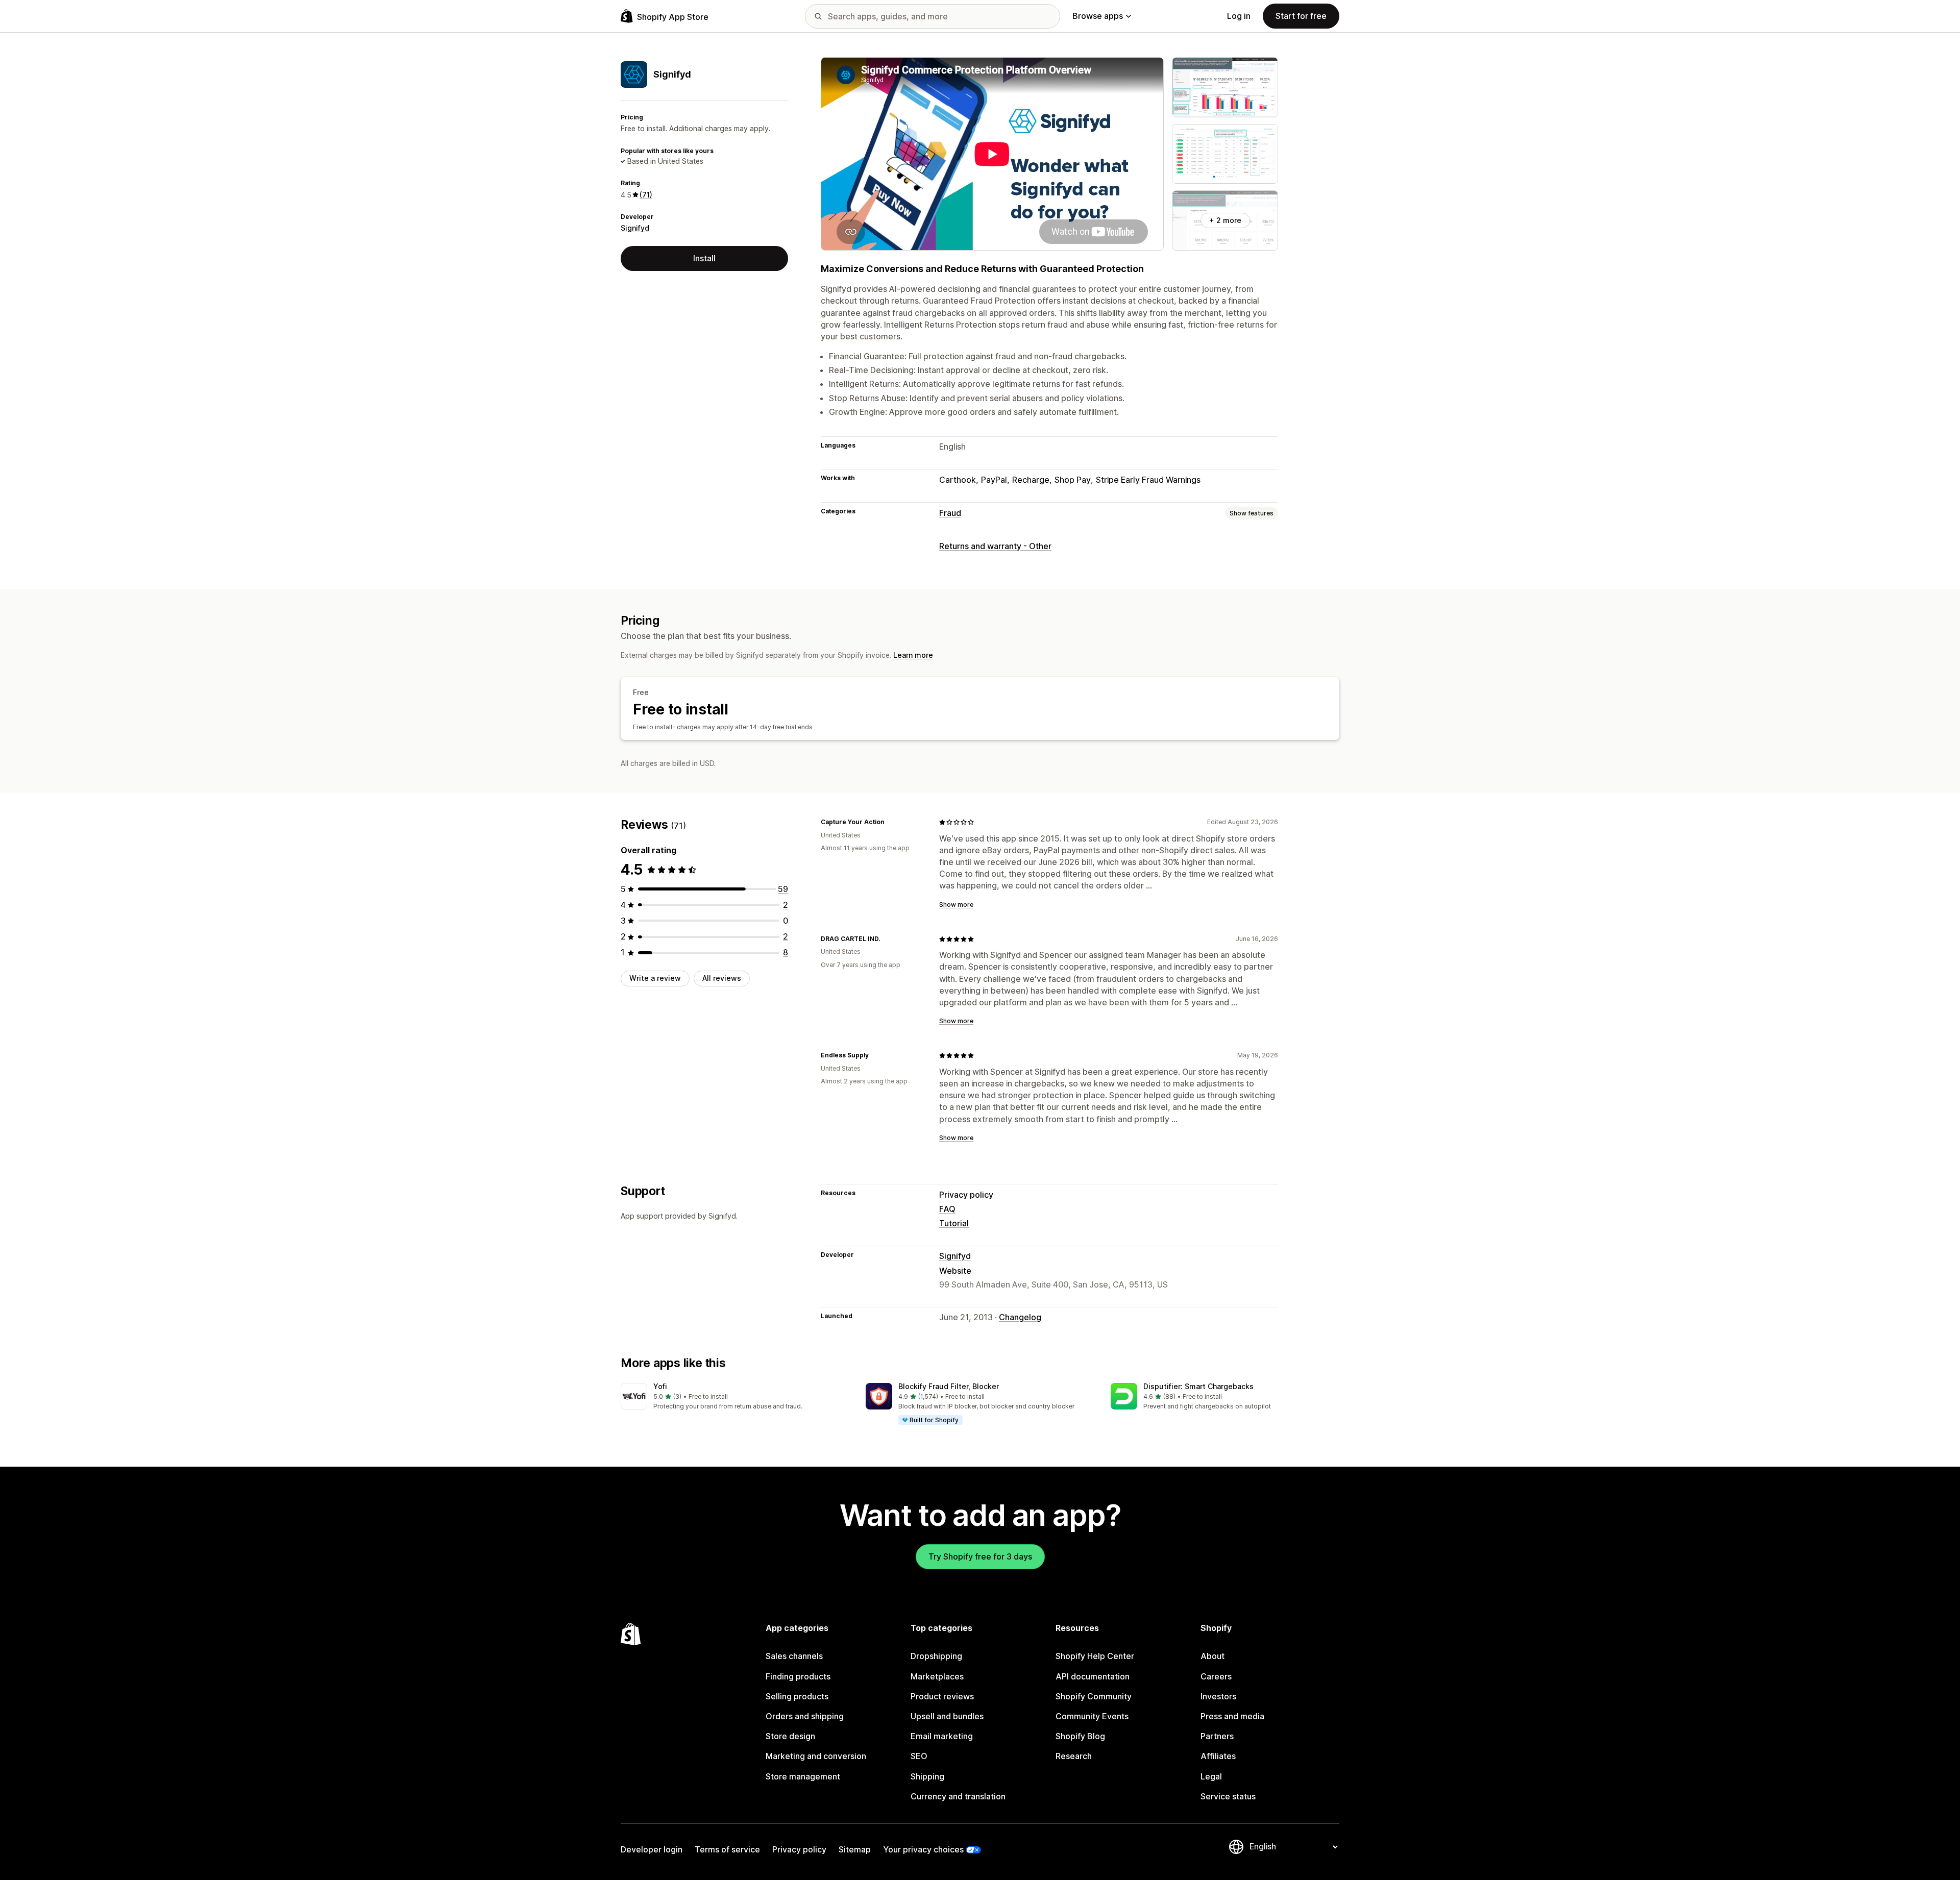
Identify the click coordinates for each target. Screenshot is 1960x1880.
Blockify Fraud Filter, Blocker (949, 1386)
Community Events (1092, 1716)
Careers (1216, 1676)
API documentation (1093, 1676)
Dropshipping (936, 1656)
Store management (803, 1776)
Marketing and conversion (816, 1756)
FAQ (947, 1209)
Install (704, 258)
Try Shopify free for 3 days (980, 1556)
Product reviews (942, 1696)
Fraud (950, 513)
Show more (956, 905)
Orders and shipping (805, 1716)
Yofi (660, 1386)
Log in (1239, 16)
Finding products (798, 1676)
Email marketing (942, 1736)
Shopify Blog (1080, 1736)
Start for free (1301, 16)
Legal (1211, 1776)
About (1212, 1656)
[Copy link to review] (891, 822)
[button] (735, 1397)
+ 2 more (1225, 220)
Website (955, 1271)
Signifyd (635, 228)
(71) (646, 195)
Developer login (652, 1849)
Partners (1217, 1736)
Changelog (1020, 1317)
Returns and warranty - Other (995, 546)
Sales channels (794, 1656)
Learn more (913, 655)
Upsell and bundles (947, 1716)
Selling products (797, 1696)
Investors (1218, 1696)
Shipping (927, 1776)
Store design (790, 1736)
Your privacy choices (923, 1849)
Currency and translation (958, 1796)
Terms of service (727, 1849)
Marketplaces (937, 1676)
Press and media (1232, 1716)
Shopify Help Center (1095, 1656)
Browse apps (1098, 16)
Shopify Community (1094, 1696)
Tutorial (954, 1223)
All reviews (722, 978)
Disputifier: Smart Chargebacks (1198, 1386)
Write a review (655, 978)
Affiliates (1218, 1756)
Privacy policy (966, 1195)
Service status (1228, 1796)
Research (1074, 1756)
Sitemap (855, 1849)
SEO (919, 1756)
